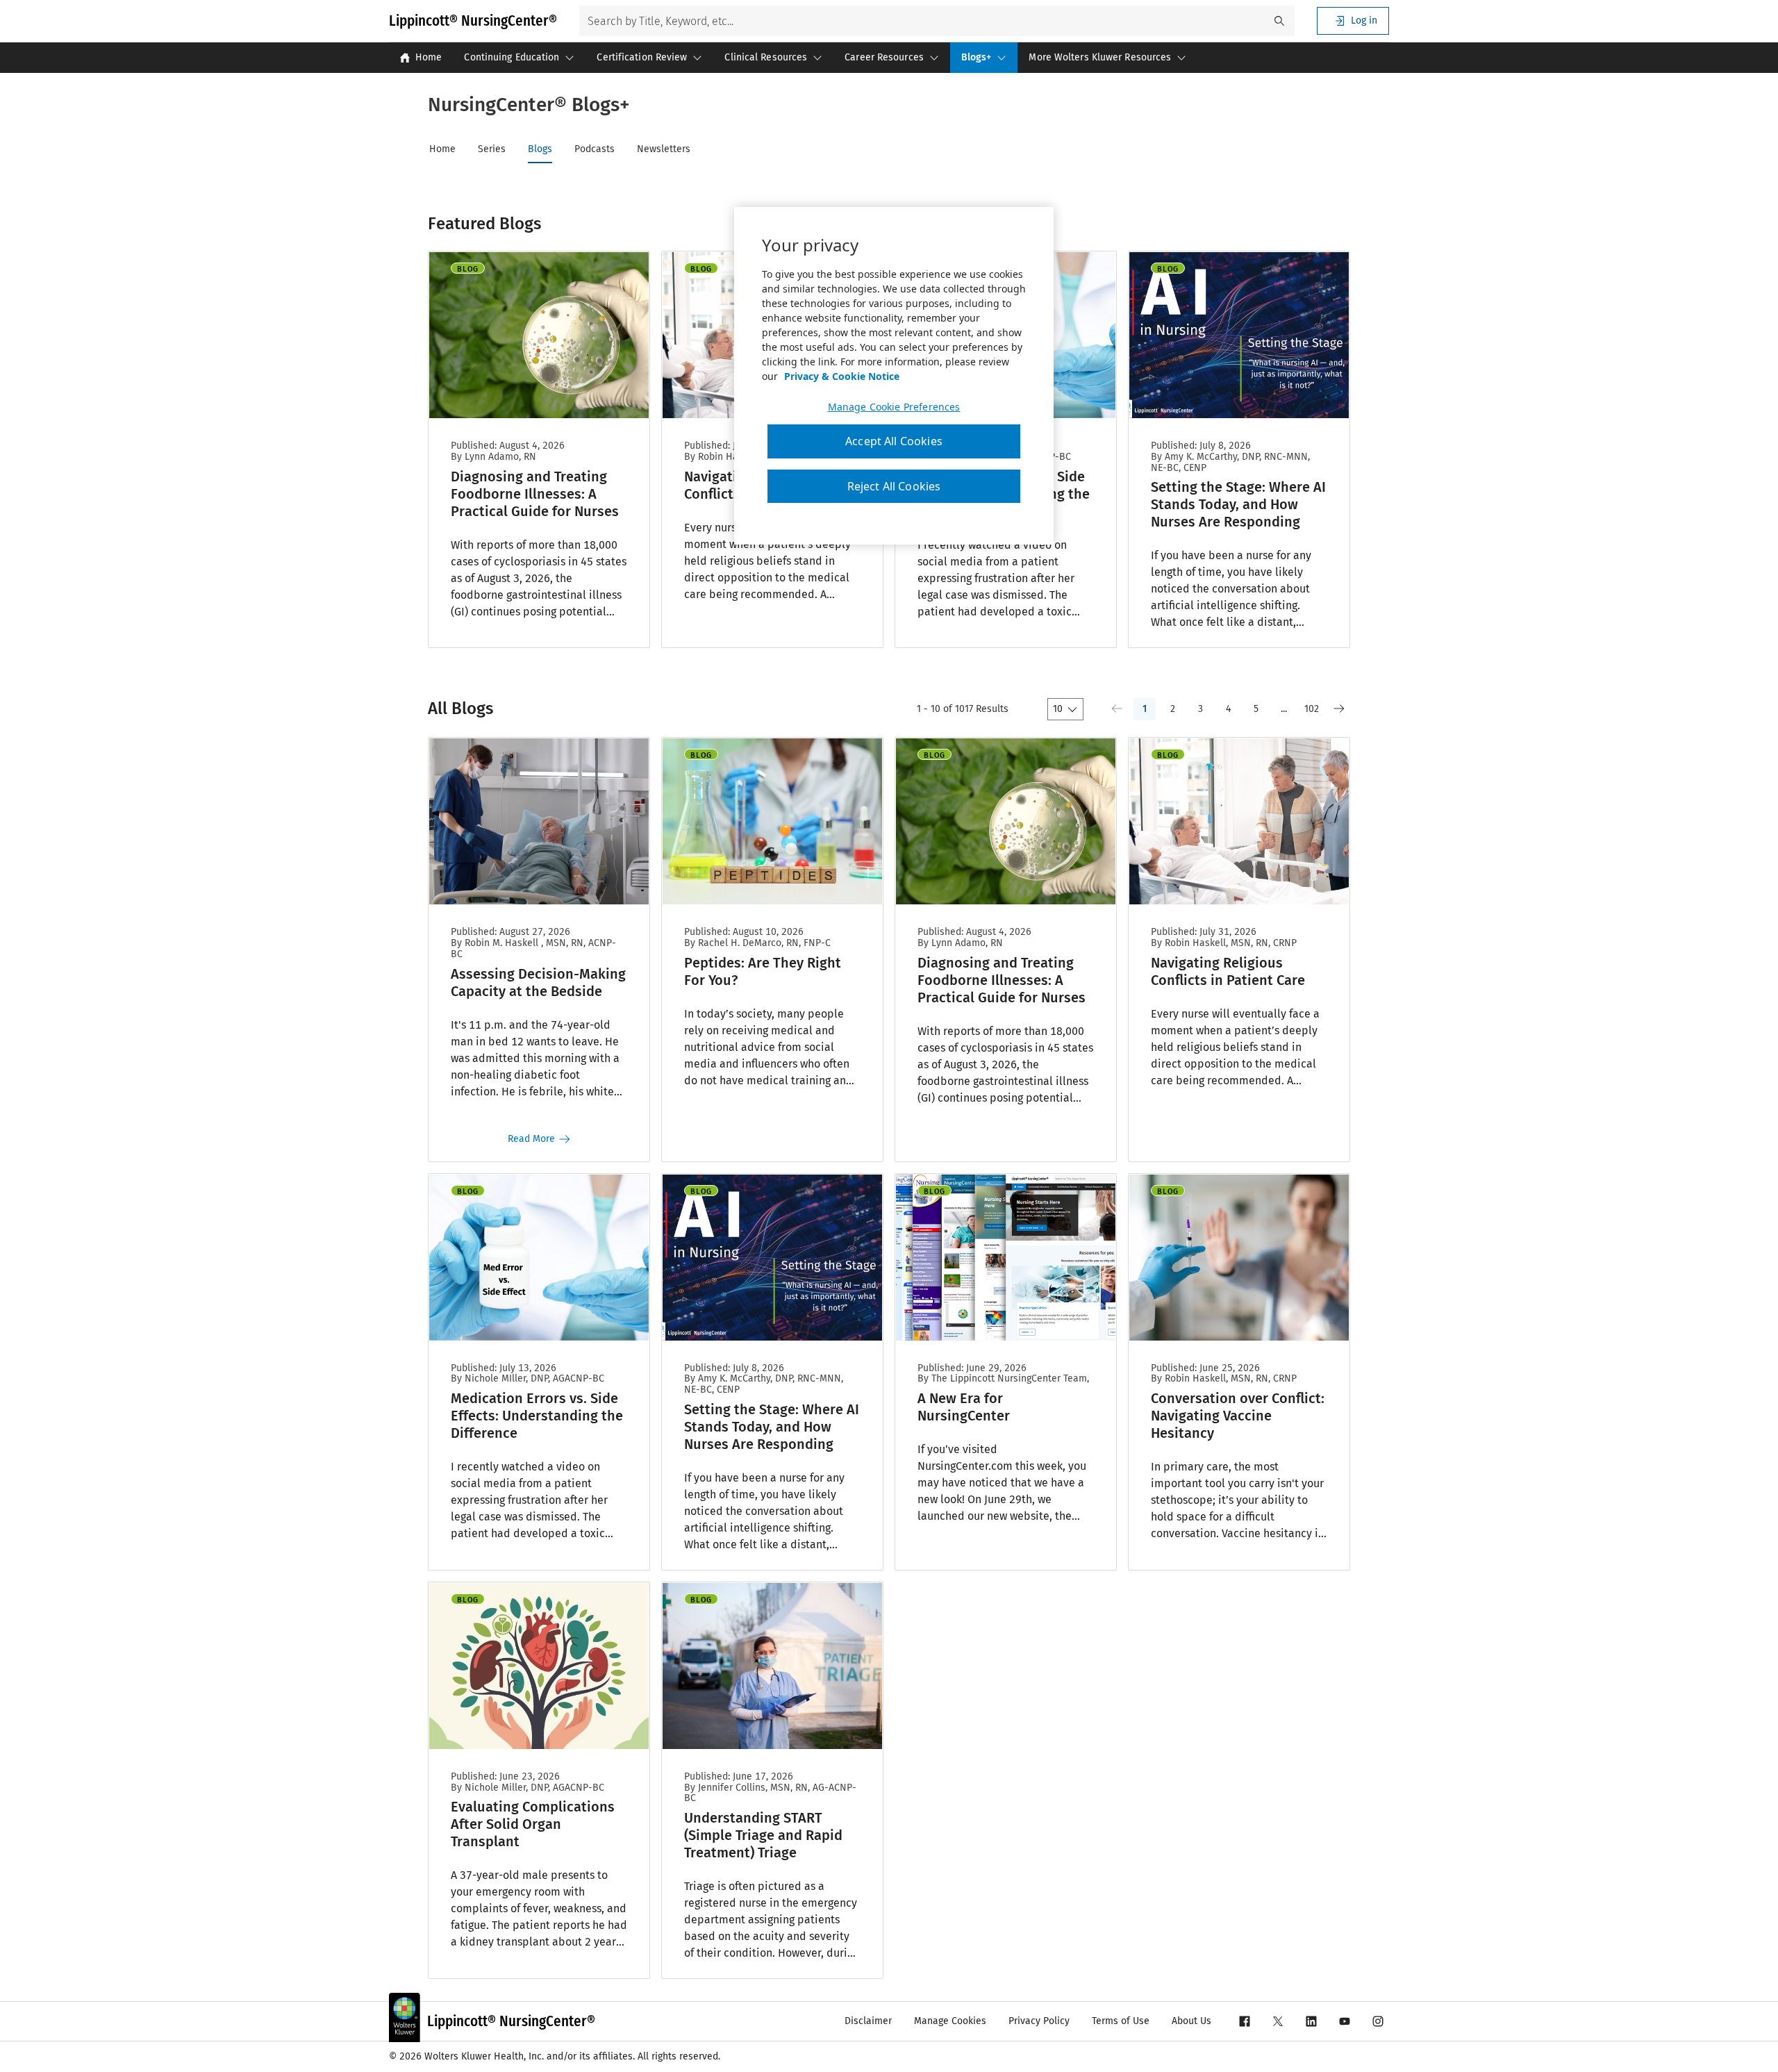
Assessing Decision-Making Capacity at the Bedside (538, 983)
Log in (1364, 20)
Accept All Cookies (894, 441)
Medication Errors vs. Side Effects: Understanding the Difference (537, 1416)
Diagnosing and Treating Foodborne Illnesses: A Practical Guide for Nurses (535, 494)
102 (1312, 709)
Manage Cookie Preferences (894, 407)
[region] (894, 376)
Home (429, 57)
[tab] (454, 149)
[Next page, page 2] (1339, 709)
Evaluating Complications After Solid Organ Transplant (533, 1824)
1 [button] (1145, 709)
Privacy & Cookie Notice (842, 376)
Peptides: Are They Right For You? (763, 971)
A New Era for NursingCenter (964, 1407)
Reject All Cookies (894, 486)
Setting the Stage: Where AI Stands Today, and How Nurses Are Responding (1238, 504)
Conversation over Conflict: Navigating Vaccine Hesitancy (1238, 1416)
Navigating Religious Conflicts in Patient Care (1228, 971)
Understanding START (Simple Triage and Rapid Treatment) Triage (763, 1835)
